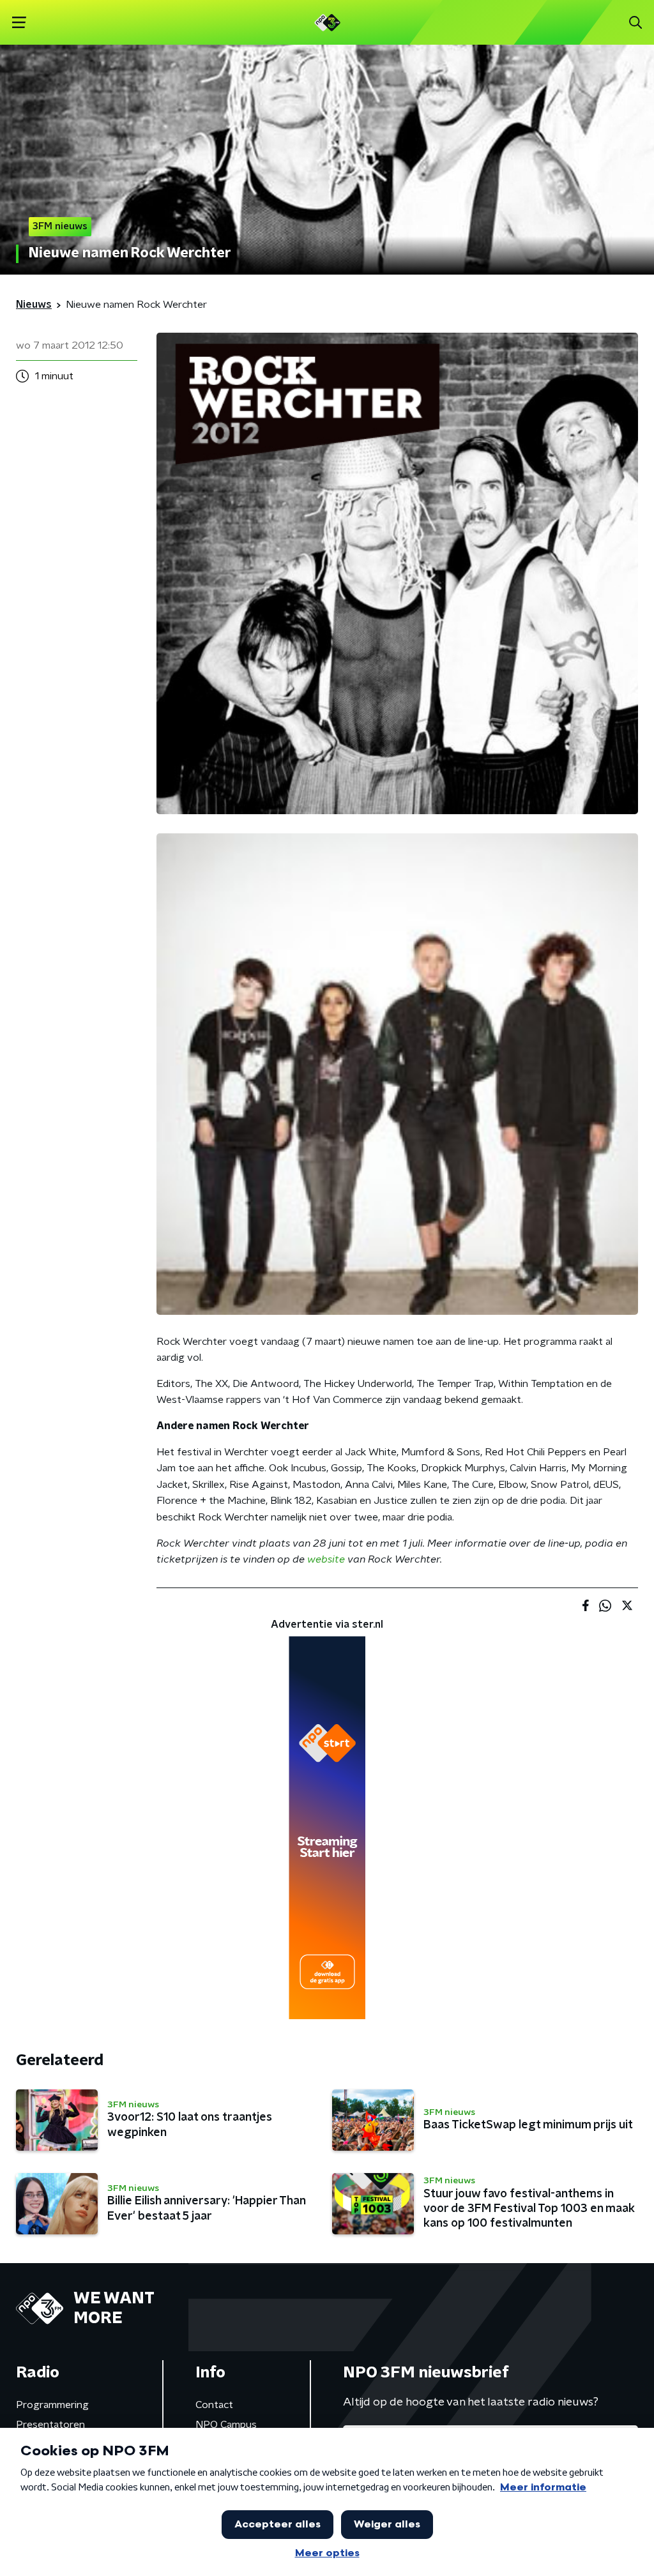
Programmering (52, 2405)
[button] (19, 23)
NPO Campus (226, 2425)
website (326, 1559)
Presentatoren (50, 2425)
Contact (214, 2405)
